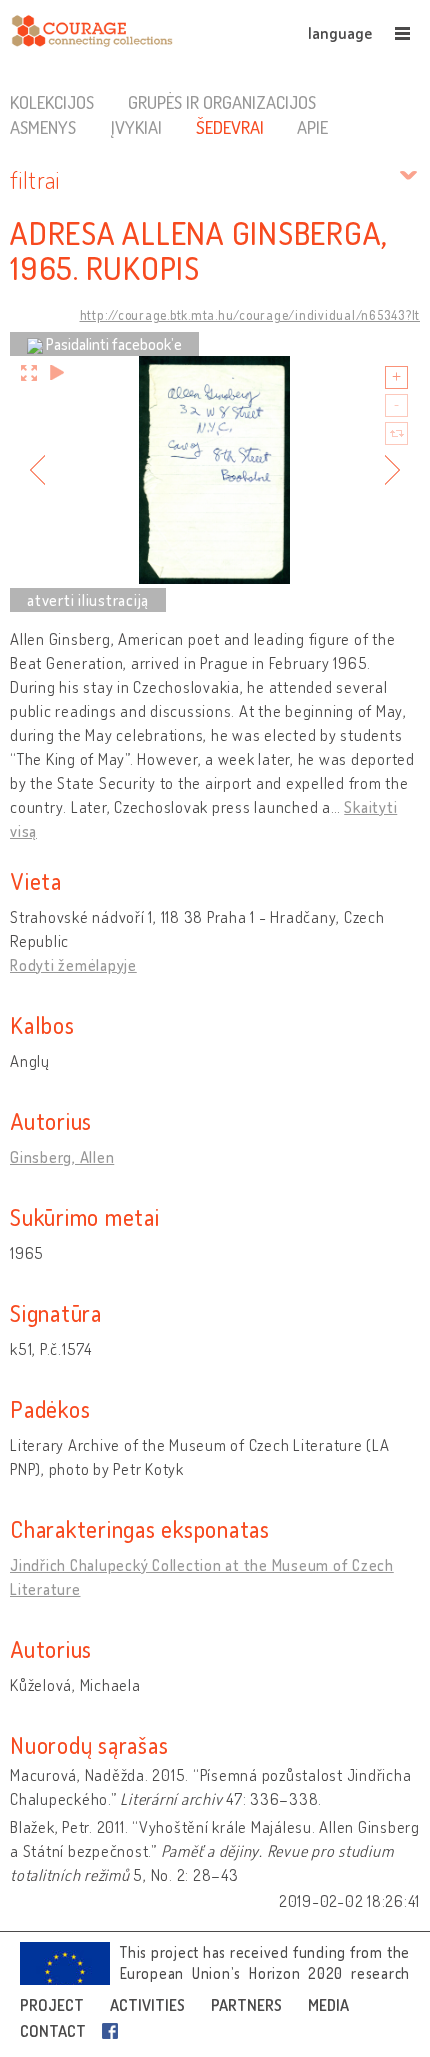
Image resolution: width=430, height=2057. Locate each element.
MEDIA (328, 2005)
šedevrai (230, 127)
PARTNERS (246, 2005)
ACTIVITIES (147, 2005)
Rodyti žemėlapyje (73, 965)
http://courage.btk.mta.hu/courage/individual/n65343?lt (250, 315)
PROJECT (52, 2005)
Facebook (114, 2031)
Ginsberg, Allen (62, 1157)
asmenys (43, 127)
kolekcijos (52, 102)
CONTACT (53, 2031)
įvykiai (136, 127)
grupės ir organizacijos (222, 102)
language (340, 33)
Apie (312, 127)
